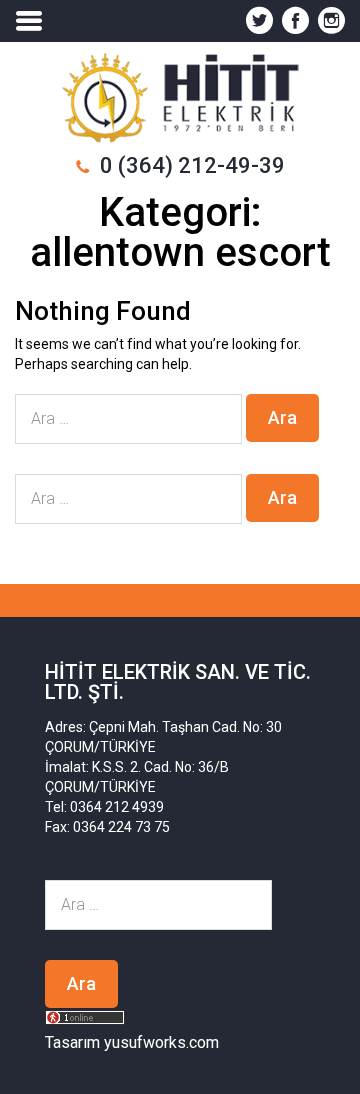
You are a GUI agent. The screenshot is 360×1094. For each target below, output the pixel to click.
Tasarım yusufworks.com (132, 1042)
